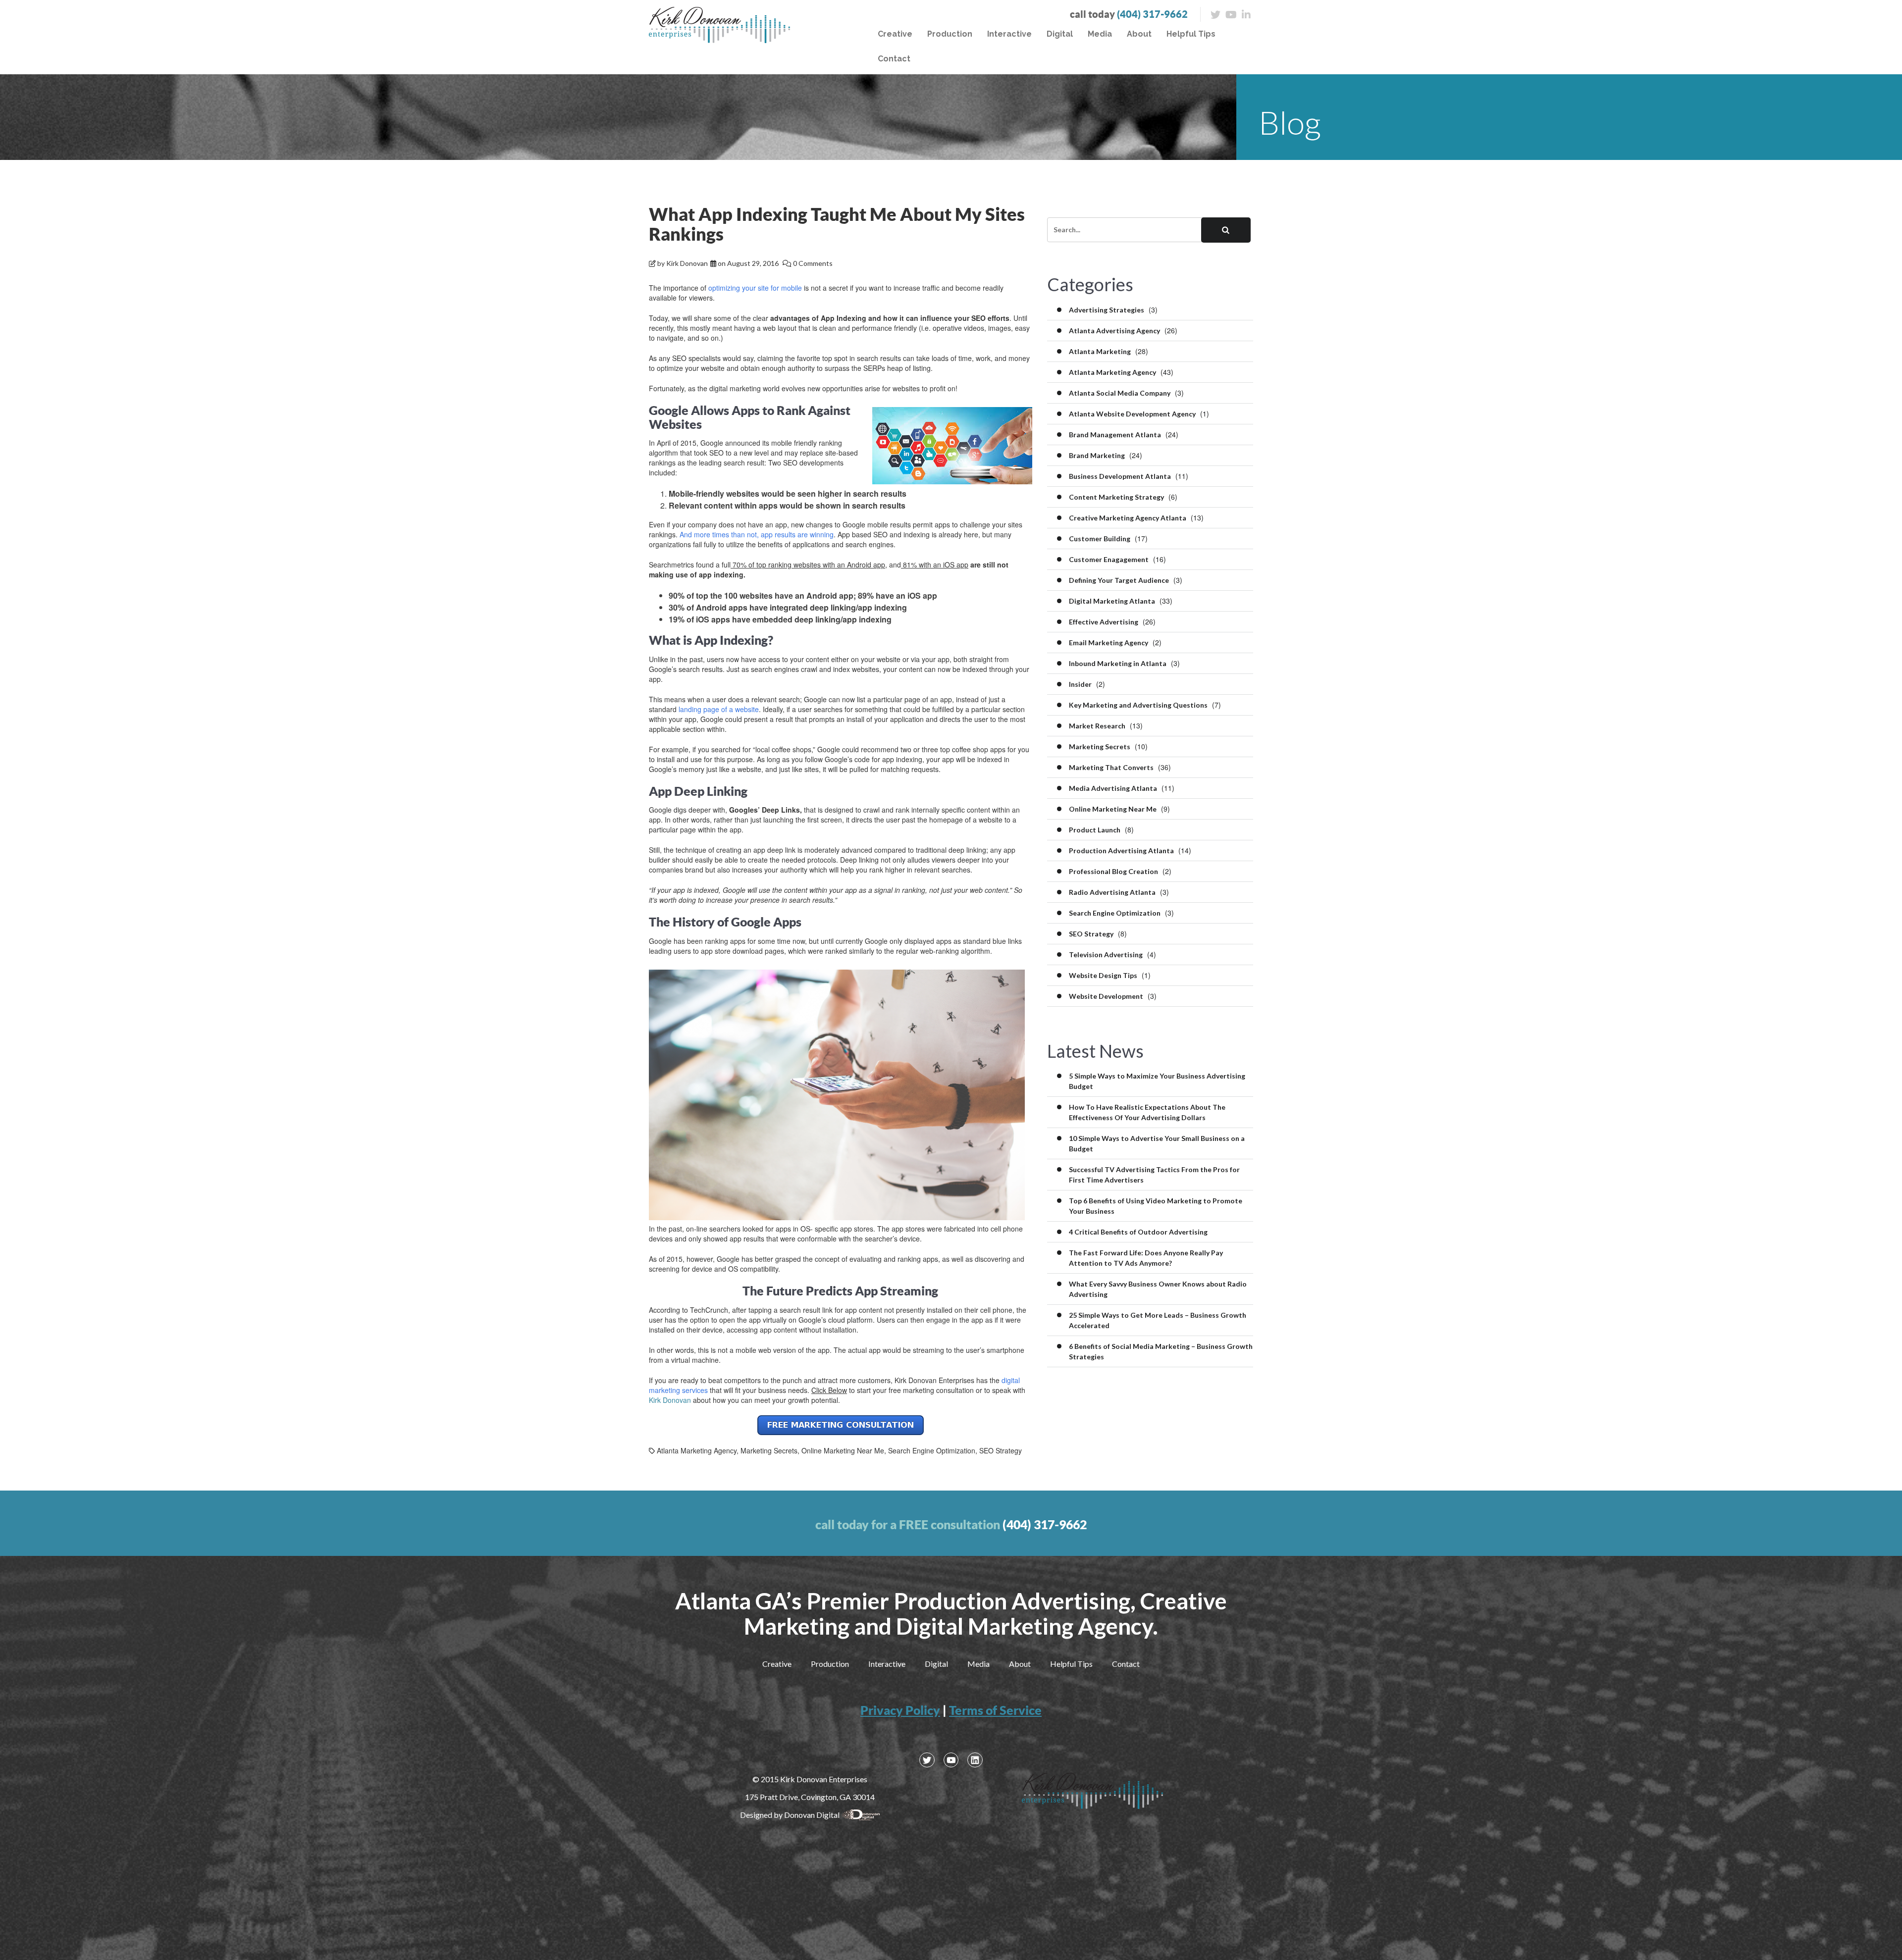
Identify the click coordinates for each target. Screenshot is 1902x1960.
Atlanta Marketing (1100, 351)
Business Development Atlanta (1120, 476)
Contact (894, 59)
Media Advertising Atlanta (1113, 788)
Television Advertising (1106, 954)
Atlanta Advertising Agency (1114, 331)
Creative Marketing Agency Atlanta (1128, 518)
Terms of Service (995, 1710)
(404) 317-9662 (1152, 14)
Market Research (1097, 726)
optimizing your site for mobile (755, 288)
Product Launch (1095, 830)
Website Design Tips (1103, 975)
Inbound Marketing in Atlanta (1118, 663)
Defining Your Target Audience (1119, 580)
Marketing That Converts (1111, 767)
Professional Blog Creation (1113, 871)
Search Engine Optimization (932, 1450)
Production (950, 34)
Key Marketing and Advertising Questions (1138, 705)
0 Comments (813, 263)
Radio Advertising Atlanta (1112, 892)
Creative (895, 34)
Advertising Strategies (1107, 310)
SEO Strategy (1001, 1450)
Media (1100, 34)
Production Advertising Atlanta (1121, 851)
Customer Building (1100, 539)
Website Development (1106, 996)
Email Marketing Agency (1109, 643)
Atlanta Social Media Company (1120, 393)
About (1139, 34)
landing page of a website (719, 709)
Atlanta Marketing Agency (697, 1450)
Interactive (1009, 34)
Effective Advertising (1104, 622)
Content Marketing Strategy (1116, 497)
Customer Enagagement (1109, 559)
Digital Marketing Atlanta (1112, 601)
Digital (1060, 34)
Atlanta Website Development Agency (1132, 414)
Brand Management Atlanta (1115, 435)
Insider (1080, 684)
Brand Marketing (1097, 455)
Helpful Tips (1191, 34)
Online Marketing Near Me (843, 1450)
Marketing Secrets (769, 1450)
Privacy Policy (900, 1710)
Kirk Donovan (687, 263)
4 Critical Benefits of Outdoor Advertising (1138, 1232)
